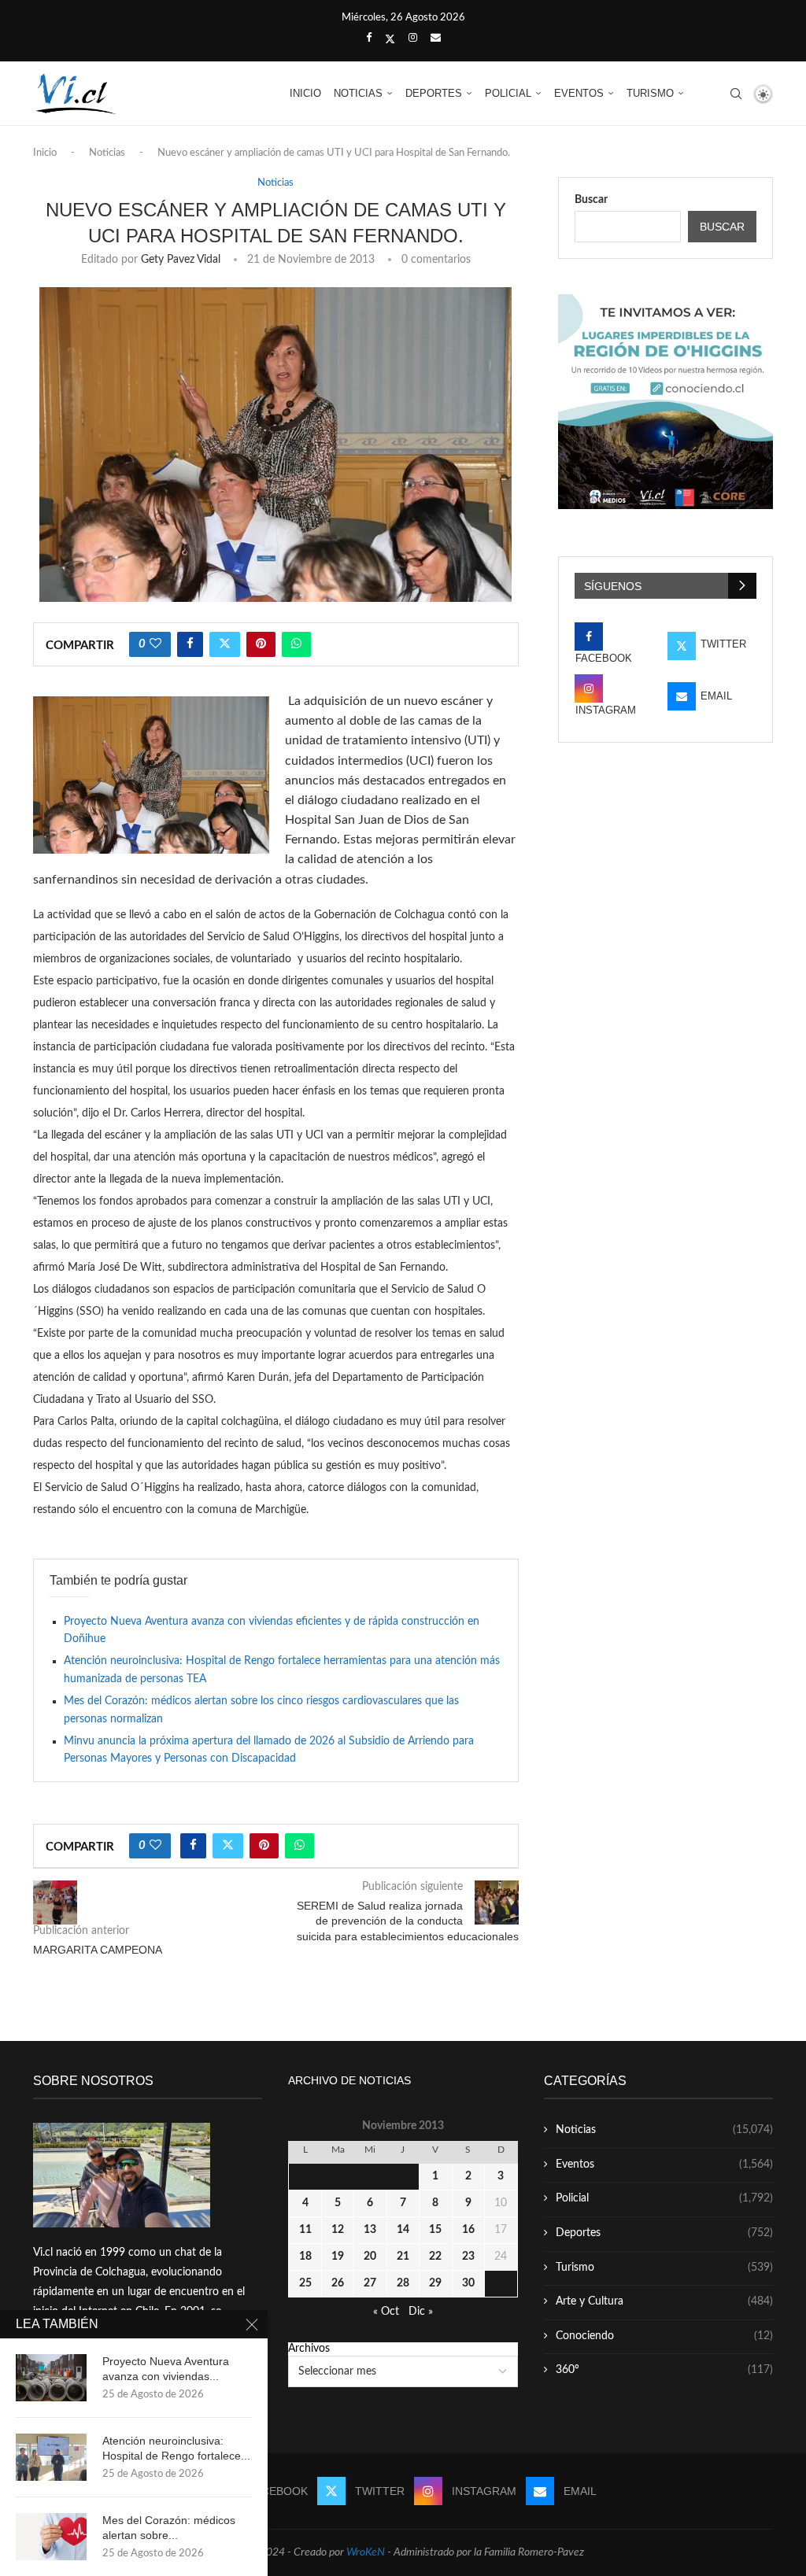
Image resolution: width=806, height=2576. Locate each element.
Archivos (309, 2349)
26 (338, 2283)
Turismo (650, 93)
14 (403, 2230)
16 (468, 2230)
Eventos (579, 93)
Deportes (434, 93)
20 (370, 2257)
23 (468, 2257)
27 (370, 2283)
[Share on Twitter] (225, 644)
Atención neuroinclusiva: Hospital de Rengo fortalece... (176, 2448)
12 (338, 2230)
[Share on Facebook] (190, 644)
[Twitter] (390, 39)
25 (305, 2283)
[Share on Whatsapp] (296, 644)
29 (435, 2283)
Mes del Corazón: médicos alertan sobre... (169, 2528)
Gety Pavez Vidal (181, 260)
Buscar (591, 200)
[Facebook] (369, 39)
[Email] (436, 39)
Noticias (358, 93)
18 (305, 2257)
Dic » (421, 2312)
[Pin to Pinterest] (261, 644)
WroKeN (366, 2552)
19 (338, 2257)
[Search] (736, 94)
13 (370, 2230)
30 (468, 2283)
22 (435, 2257)
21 (403, 2257)
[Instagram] (413, 39)
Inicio (305, 93)
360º (664, 2370)
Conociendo (664, 2336)
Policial (508, 93)
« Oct (386, 2312)
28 (403, 2283)
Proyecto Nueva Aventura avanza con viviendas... (166, 2369)
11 (305, 2230)
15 (435, 2230)
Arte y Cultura (664, 2301)
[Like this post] (155, 644)
